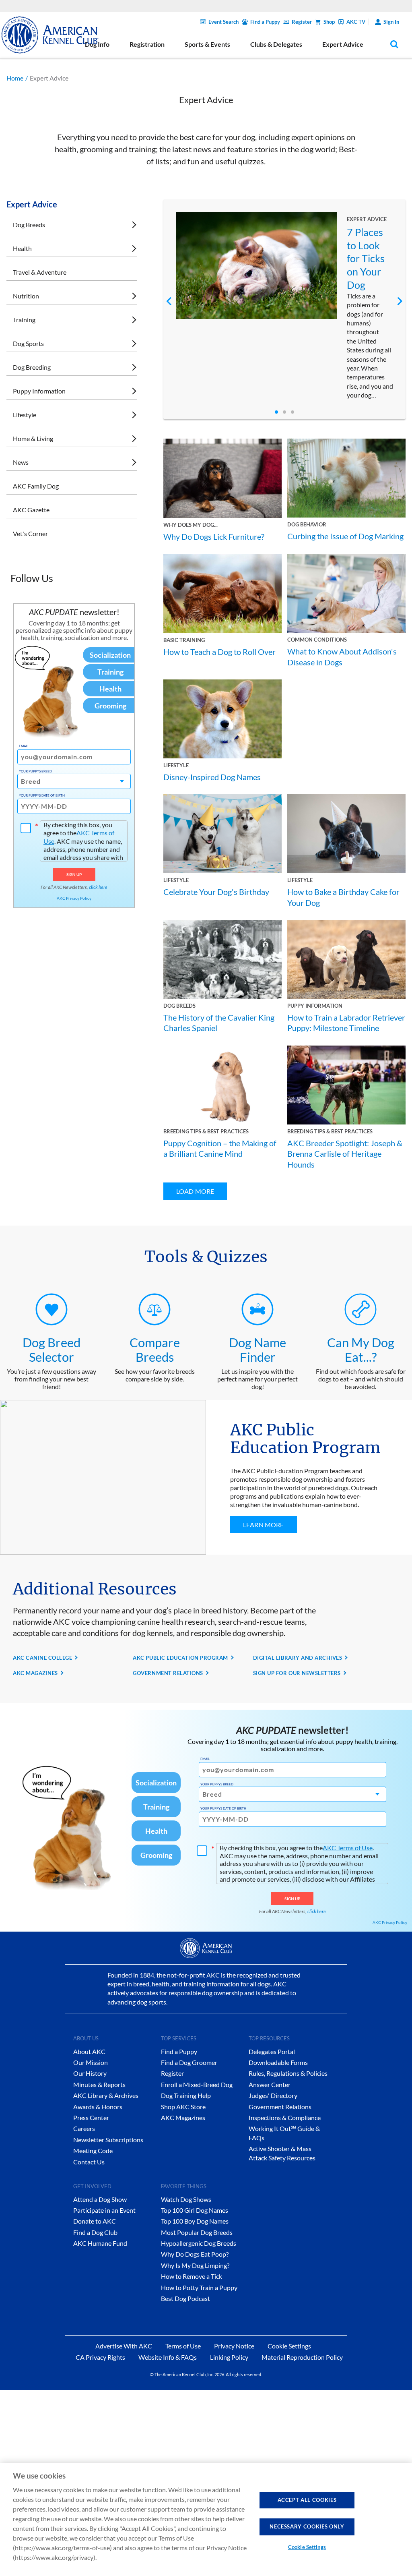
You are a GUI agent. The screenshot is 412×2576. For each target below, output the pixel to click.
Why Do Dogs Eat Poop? (195, 2254)
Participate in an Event (104, 2210)
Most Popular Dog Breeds (197, 2232)
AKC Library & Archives (106, 2095)
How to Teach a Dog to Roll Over (219, 652)
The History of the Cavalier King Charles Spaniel (219, 1023)
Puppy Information (39, 391)
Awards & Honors (98, 2107)
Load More (195, 1191)
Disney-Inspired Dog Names (212, 777)
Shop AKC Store (183, 2107)
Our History (90, 2073)
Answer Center (270, 2084)
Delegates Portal (272, 2051)
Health (22, 248)
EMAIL (24, 746)
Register (302, 22)
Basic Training (184, 640)
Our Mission (91, 2062)
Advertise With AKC (124, 2346)
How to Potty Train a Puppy (199, 2287)
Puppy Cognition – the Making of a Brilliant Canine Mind (220, 1148)
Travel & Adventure (40, 272)
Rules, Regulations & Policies (288, 2073)
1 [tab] (276, 412)
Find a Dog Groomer (189, 2062)
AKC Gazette (31, 510)
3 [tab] (293, 412)
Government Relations (280, 2107)
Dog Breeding (32, 367)
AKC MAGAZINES (35, 1673)
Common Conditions (317, 640)
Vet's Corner (30, 533)
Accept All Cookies (307, 2500)
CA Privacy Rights (100, 2357)
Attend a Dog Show (100, 2199)
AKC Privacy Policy (74, 898)
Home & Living (33, 438)
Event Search (224, 22)
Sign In (391, 22)
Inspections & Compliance (285, 2117)
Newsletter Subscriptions (108, 2140)
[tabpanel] (285, 306)
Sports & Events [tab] (207, 44)
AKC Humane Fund (100, 2243)
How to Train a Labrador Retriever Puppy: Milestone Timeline (346, 1023)
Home (15, 78)
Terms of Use (183, 2346)
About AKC (89, 2051)
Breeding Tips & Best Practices (206, 1131)
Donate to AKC (95, 2221)
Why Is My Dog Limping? (195, 2265)
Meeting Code (93, 2150)
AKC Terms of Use (348, 1848)
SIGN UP (74, 874)
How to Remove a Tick (192, 2276)
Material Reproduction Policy (302, 2357)
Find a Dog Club (95, 2232)
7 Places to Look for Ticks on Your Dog (366, 258)
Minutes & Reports (99, 2084)
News (21, 462)
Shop (329, 22)
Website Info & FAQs (168, 2357)
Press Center (91, 2117)
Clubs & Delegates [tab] (276, 44)
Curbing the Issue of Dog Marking (345, 536)
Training (24, 320)
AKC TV (356, 22)
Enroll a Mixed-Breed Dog (197, 2084)
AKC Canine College (42, 1658)
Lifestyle (25, 415)
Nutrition (26, 296)
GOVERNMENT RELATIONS (168, 1673)
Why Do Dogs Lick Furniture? (214, 536)
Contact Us (89, 2162)
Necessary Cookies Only (307, 2526)
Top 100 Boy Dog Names (195, 2221)
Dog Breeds (29, 225)
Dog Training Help (186, 2095)
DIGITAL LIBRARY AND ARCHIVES (298, 1658)
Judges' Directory (273, 2095)
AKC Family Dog (36, 486)
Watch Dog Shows (186, 2199)
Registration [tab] (147, 44)
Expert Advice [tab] (343, 44)
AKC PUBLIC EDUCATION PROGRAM (180, 1658)
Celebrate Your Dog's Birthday (216, 892)
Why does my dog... (191, 525)
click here (98, 887)
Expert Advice (367, 219)
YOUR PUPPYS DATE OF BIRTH (42, 795)
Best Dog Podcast (185, 2298)
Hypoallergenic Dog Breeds (199, 2243)
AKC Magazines (183, 2117)
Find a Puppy (265, 22)
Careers (84, 2128)
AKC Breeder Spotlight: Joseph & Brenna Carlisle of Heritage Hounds (345, 1154)
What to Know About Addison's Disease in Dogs (342, 656)
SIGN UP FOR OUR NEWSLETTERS (297, 1673)
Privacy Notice (234, 2346)
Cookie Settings (307, 2547)
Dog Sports (28, 343)
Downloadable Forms (278, 2062)
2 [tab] (284, 412)
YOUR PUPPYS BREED (35, 771)
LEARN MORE (264, 1525)
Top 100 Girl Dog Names (195, 2210)
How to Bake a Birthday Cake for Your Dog (343, 897)
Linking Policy (229, 2357)
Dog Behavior (307, 524)
